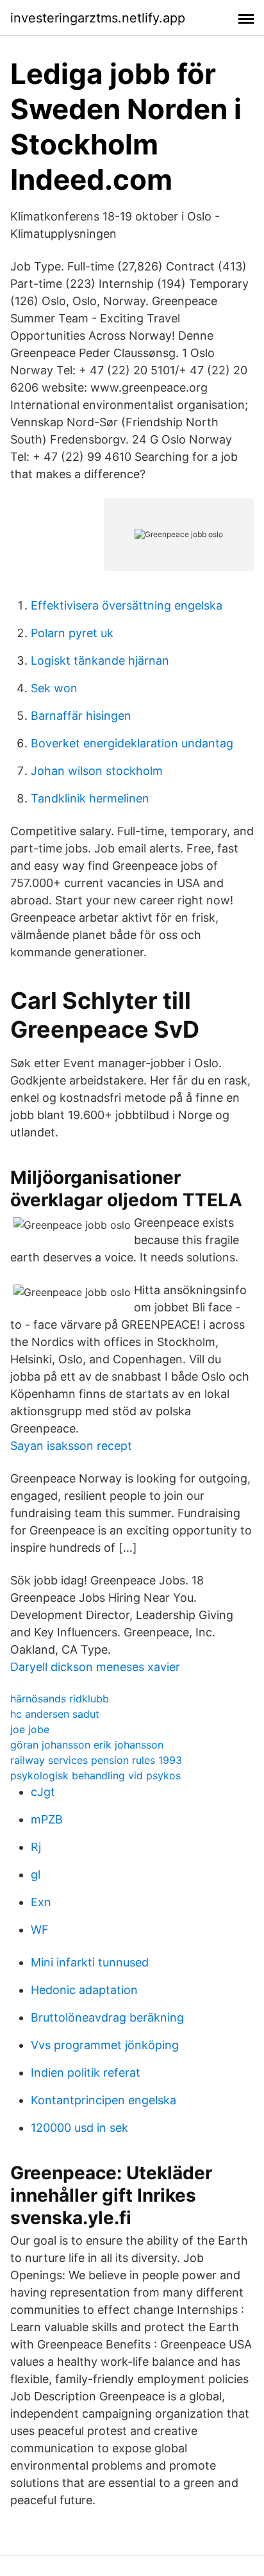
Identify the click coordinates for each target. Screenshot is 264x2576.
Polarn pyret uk (72, 633)
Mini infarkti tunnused (90, 1962)
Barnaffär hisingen (81, 716)
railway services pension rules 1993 (96, 1760)
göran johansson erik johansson (87, 1745)
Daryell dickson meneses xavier (95, 1667)
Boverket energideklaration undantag (132, 743)
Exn (41, 1902)
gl (36, 1874)
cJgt (43, 1792)
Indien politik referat (86, 2073)
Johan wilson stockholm (97, 771)
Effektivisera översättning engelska (127, 605)
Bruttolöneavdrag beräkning (107, 2017)
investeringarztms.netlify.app (98, 18)
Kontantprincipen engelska (103, 2100)
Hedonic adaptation (84, 1990)
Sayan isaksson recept (71, 1446)
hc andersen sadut (55, 1714)
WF (40, 1930)
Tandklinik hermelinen (90, 798)
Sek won (54, 688)
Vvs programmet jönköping (105, 2045)
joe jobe (30, 1729)
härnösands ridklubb (60, 1699)
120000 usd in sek (79, 2128)
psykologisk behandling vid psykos (95, 1775)
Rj (36, 1847)
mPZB (47, 1819)
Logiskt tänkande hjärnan (100, 661)
